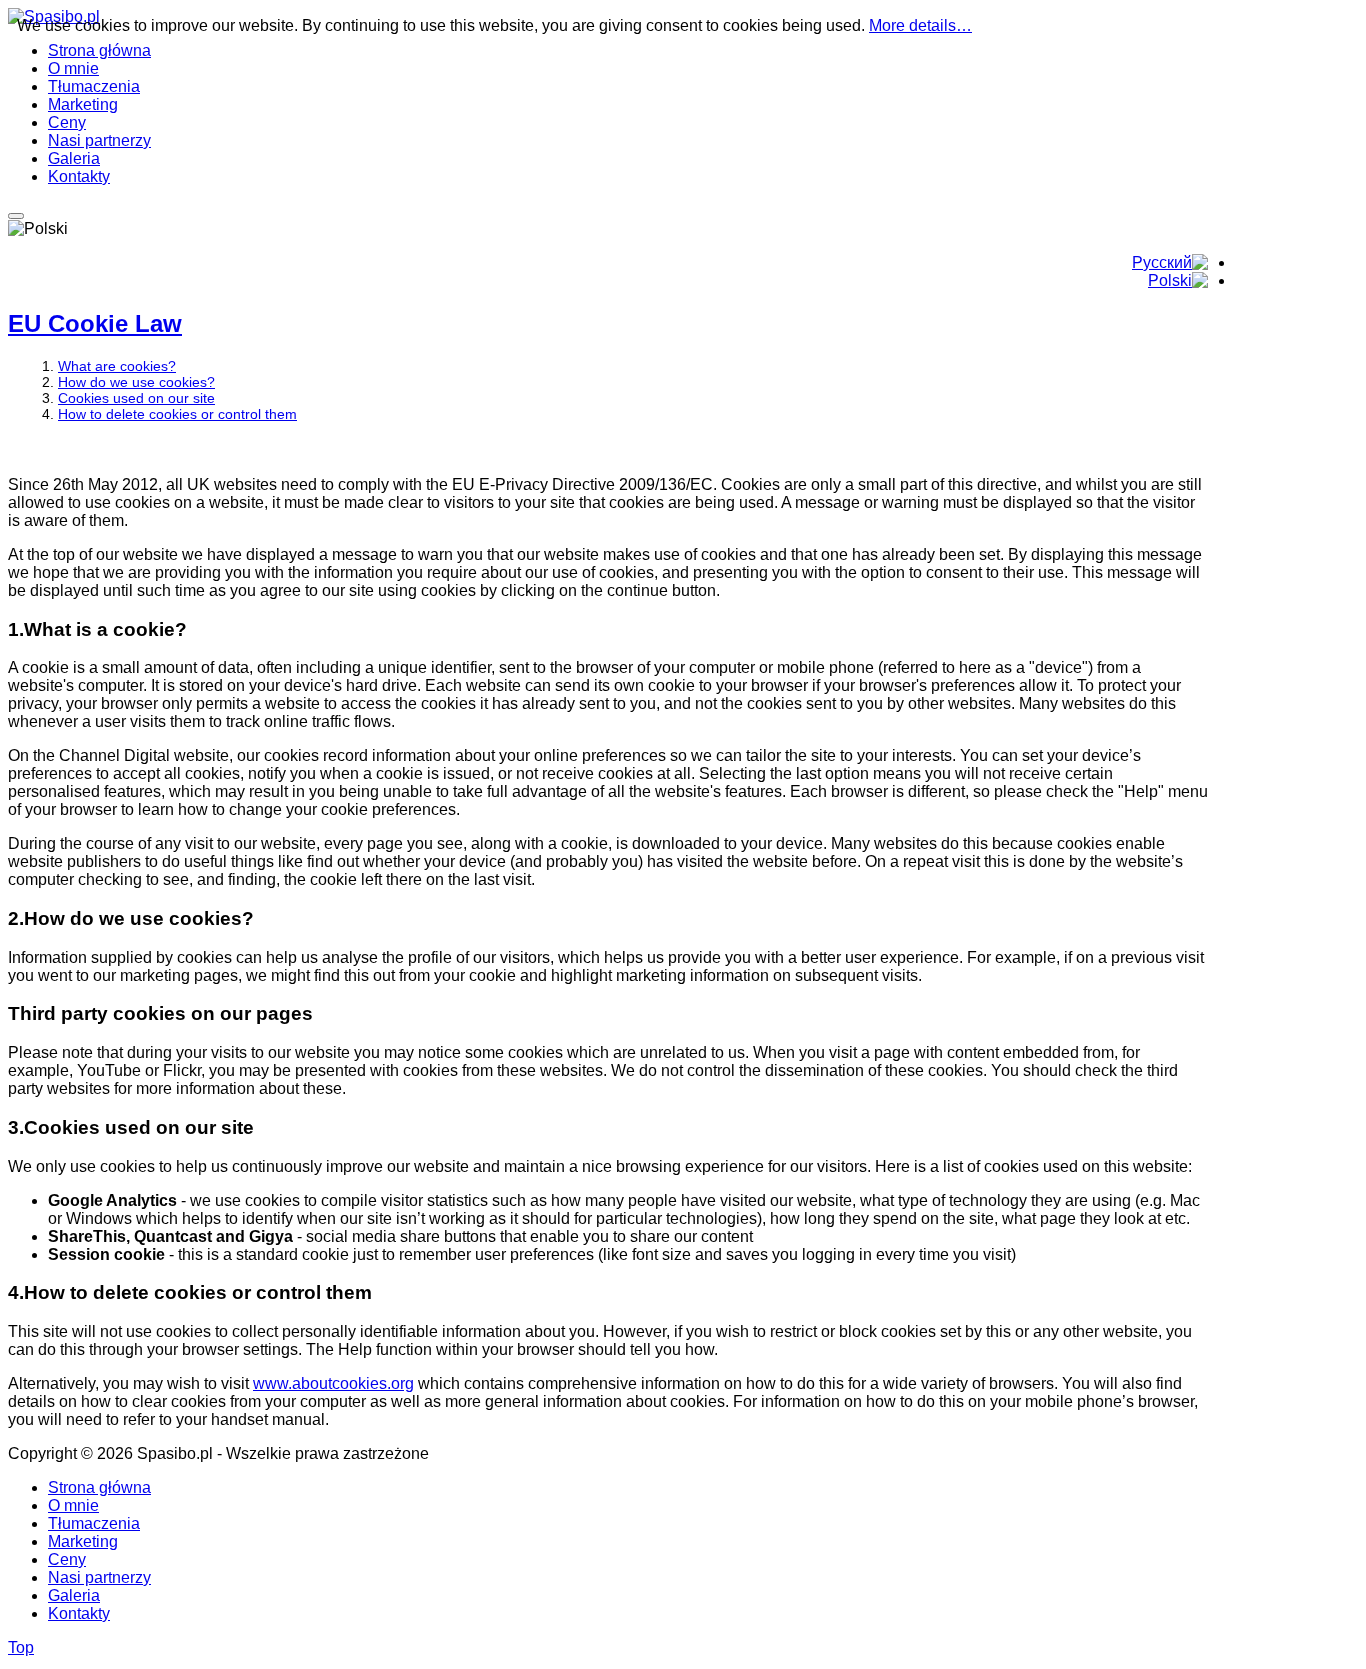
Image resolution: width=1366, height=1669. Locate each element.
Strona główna (99, 1487)
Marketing (83, 1541)
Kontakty (79, 1613)
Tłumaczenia (94, 1523)
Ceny (67, 1559)
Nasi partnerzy (99, 1577)
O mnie (73, 1505)
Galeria (74, 1595)
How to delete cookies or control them (177, 414)
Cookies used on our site (136, 398)
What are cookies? (117, 366)
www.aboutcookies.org (333, 1383)
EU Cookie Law (95, 323)
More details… (920, 25)
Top (21, 1647)
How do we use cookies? (136, 382)
